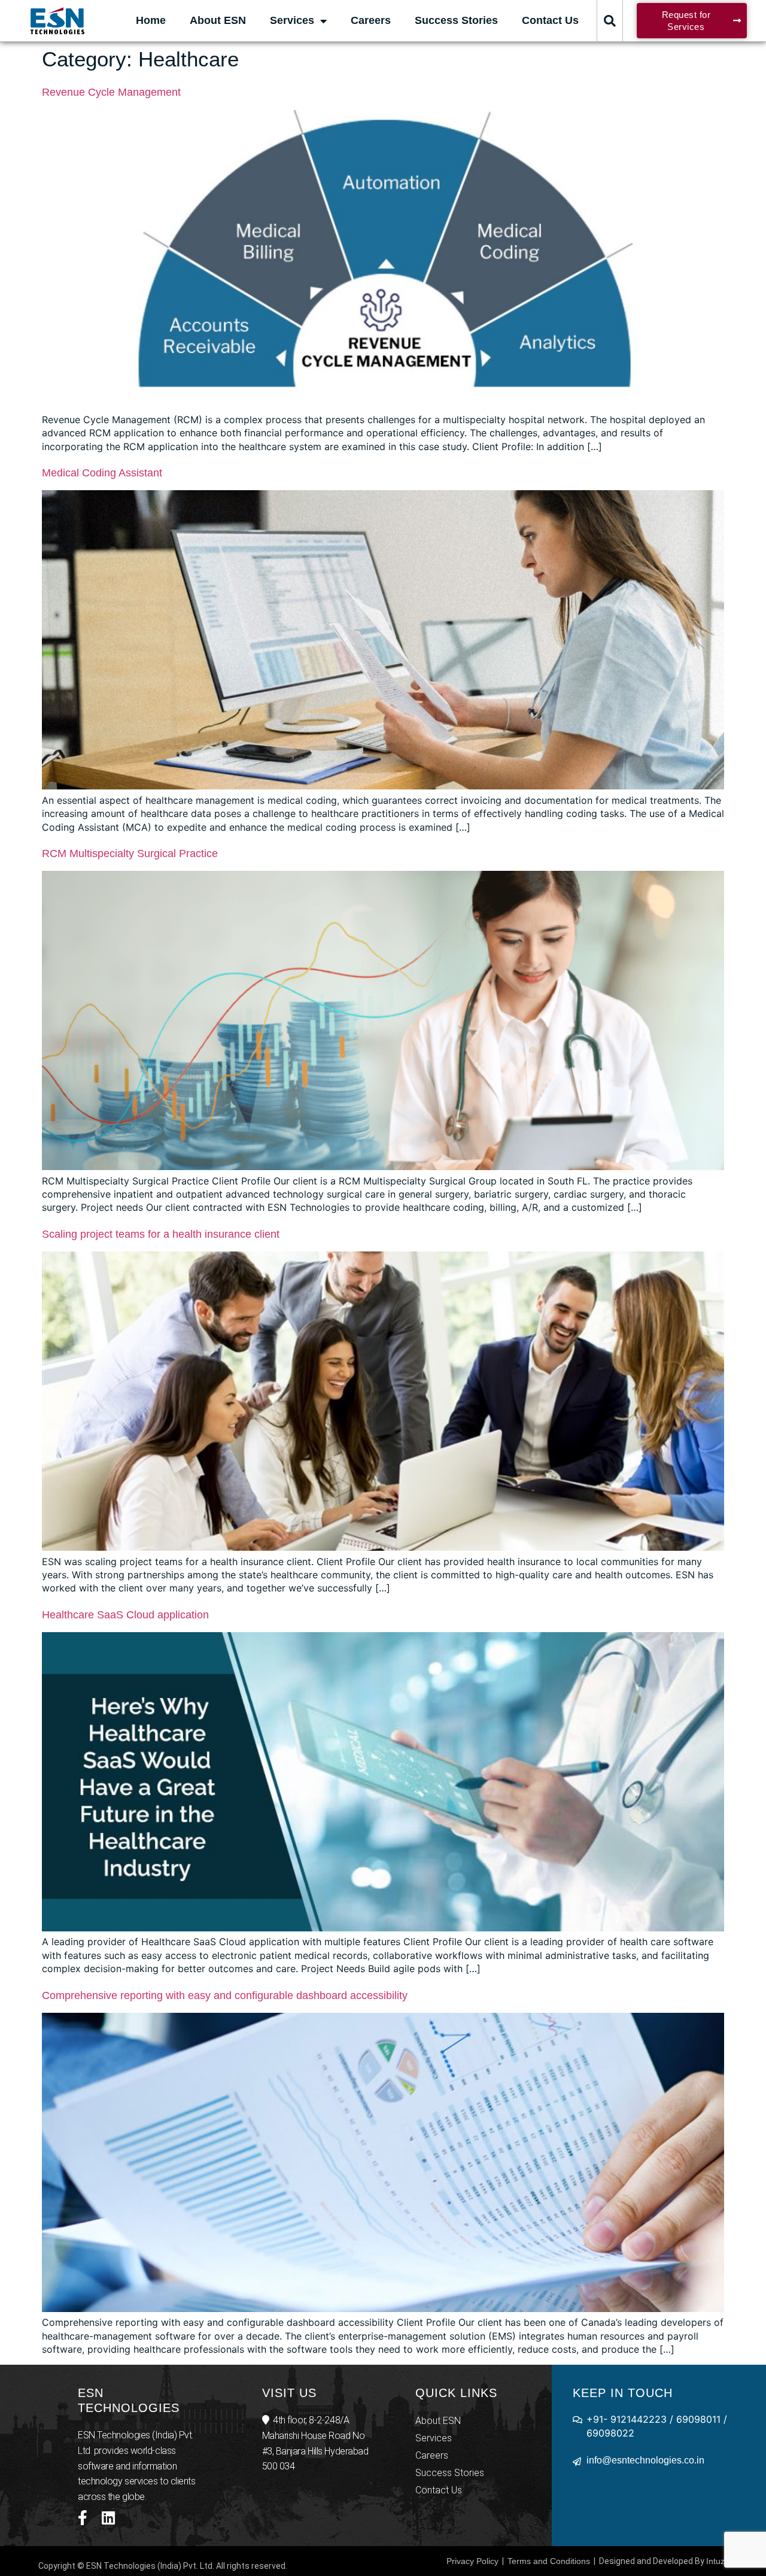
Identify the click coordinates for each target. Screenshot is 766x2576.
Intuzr (717, 2561)
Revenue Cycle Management (111, 92)
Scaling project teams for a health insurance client (161, 1234)
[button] (610, 21)
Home (151, 20)
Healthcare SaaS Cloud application (125, 1615)
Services (292, 20)
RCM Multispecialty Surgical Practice (130, 853)
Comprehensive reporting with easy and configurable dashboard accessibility (225, 1995)
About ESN (218, 20)
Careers (371, 20)
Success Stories (456, 20)
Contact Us (550, 20)
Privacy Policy (472, 2561)
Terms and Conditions (549, 2561)
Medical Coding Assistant (102, 473)
